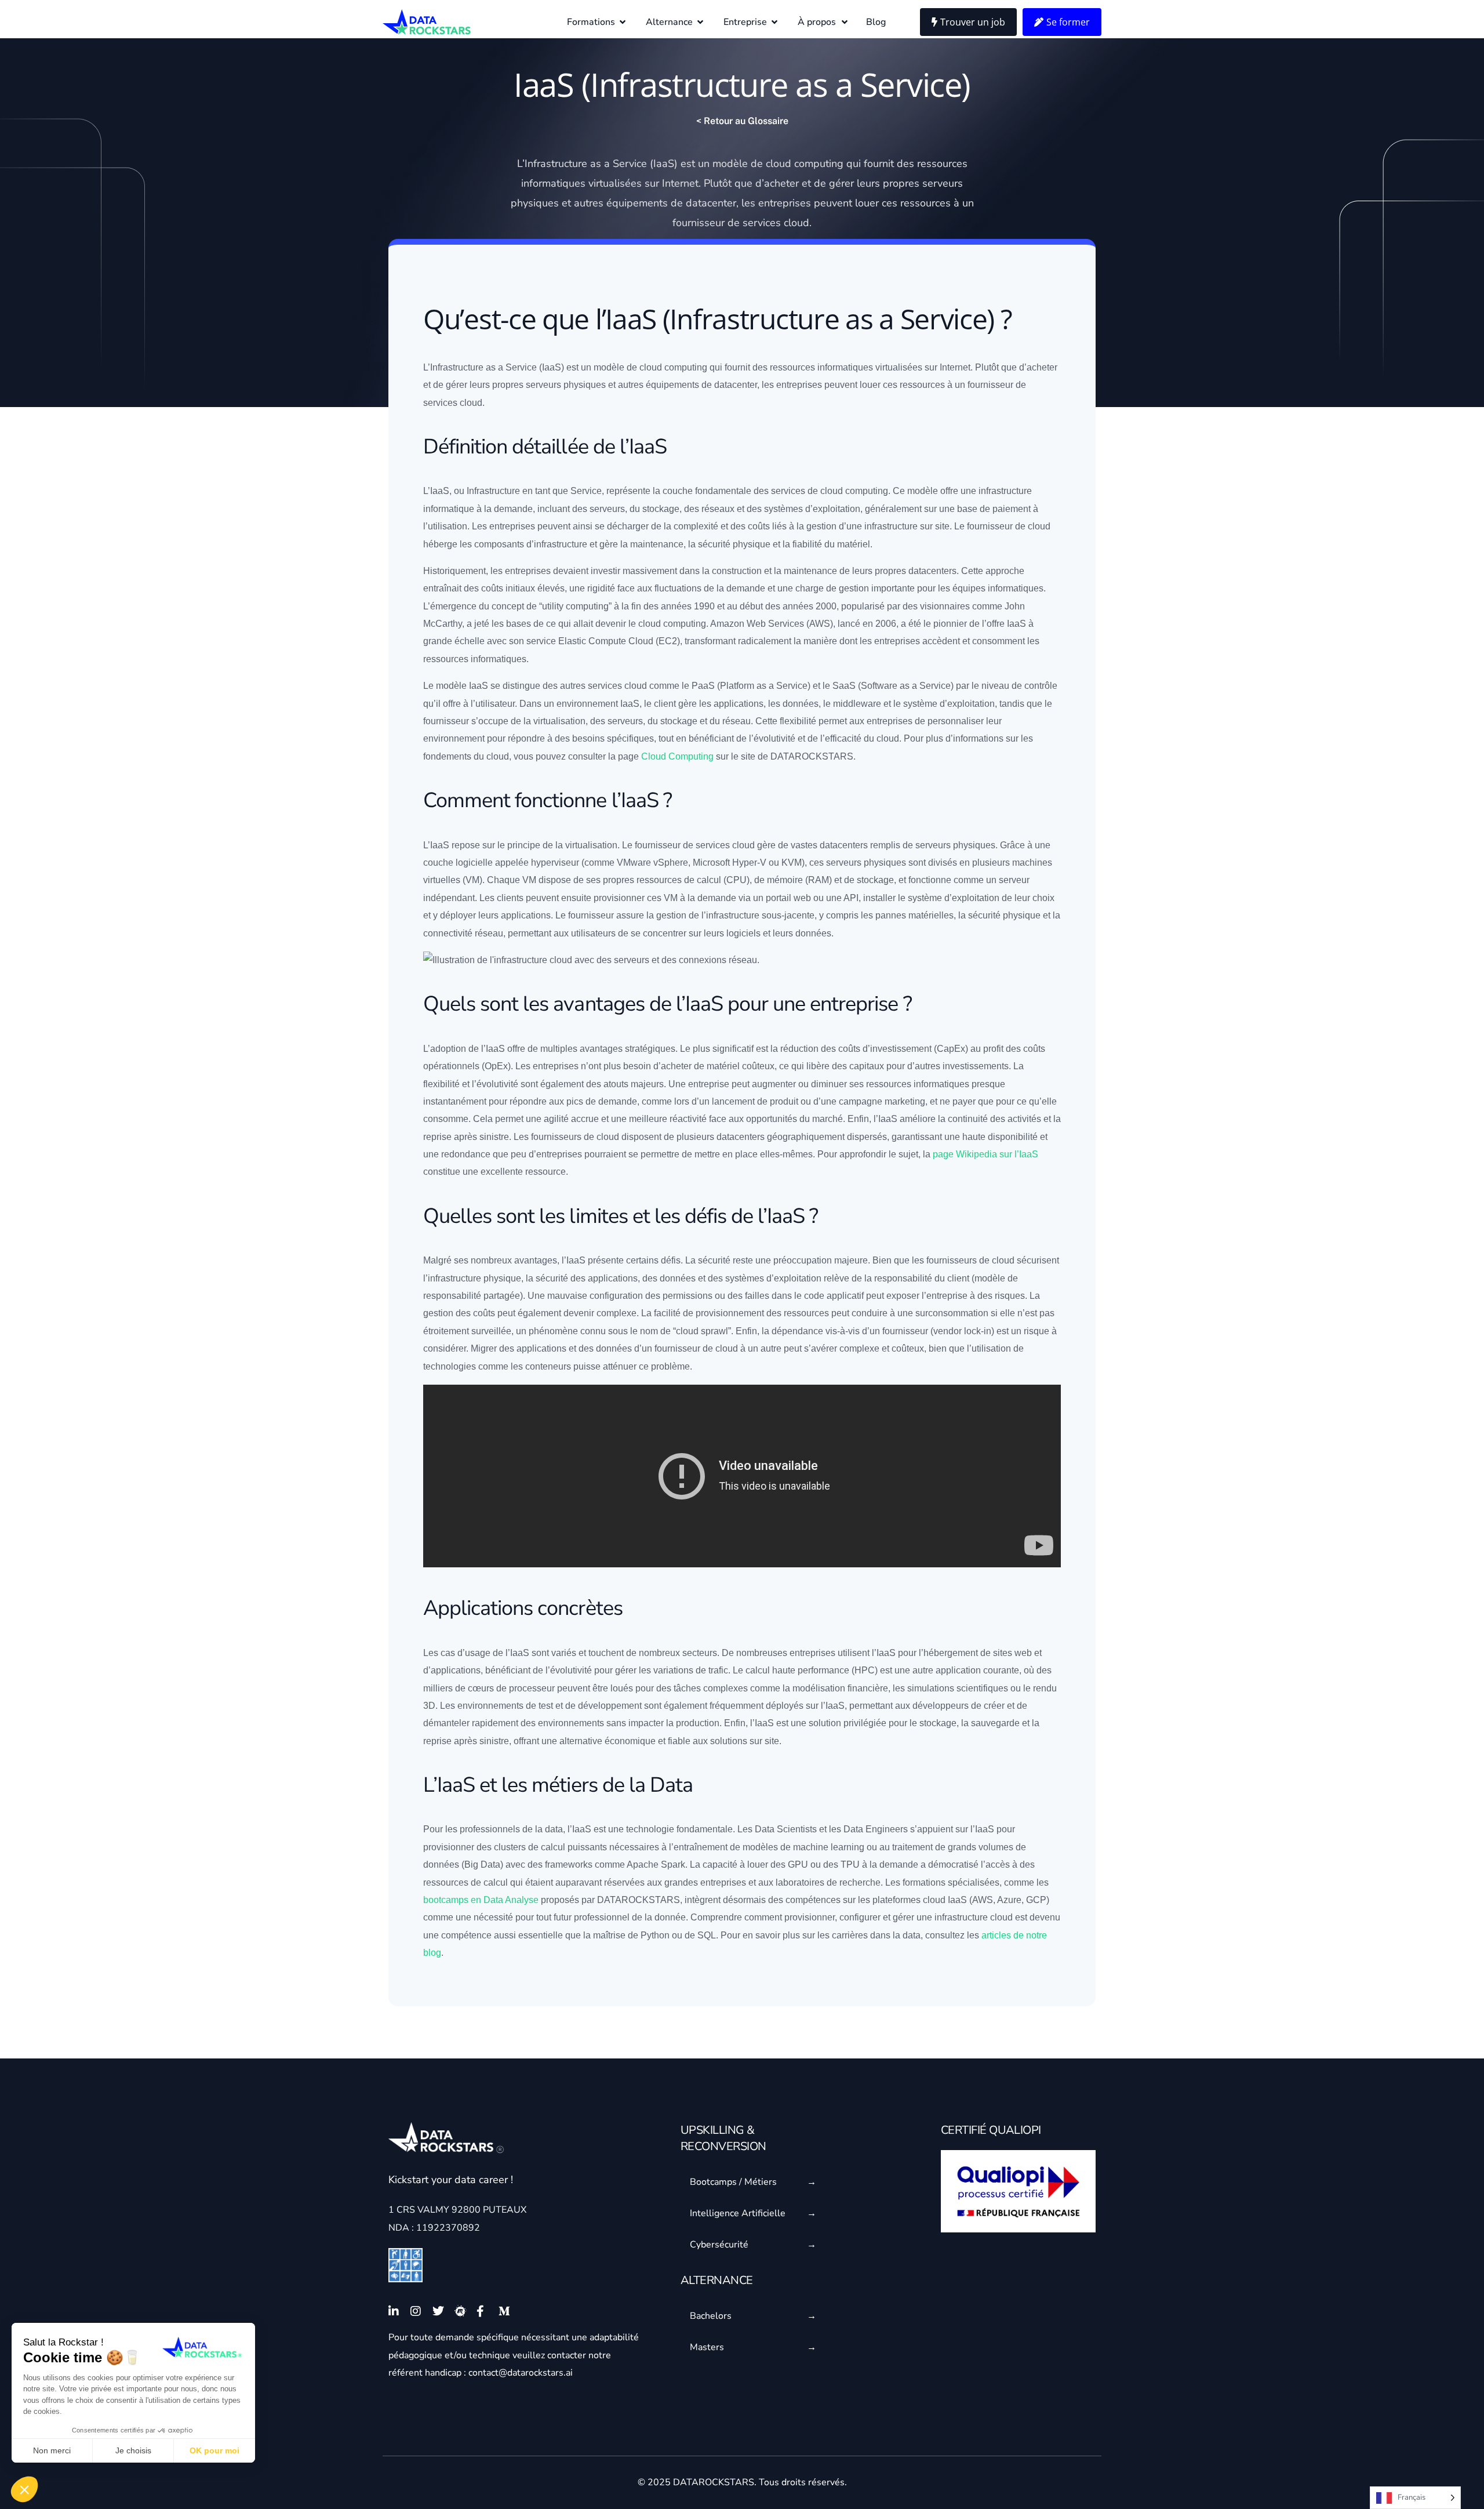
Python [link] (655, 1935)
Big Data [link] (482, 1864)
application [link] (736, 704)
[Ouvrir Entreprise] (774, 22)
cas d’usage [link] (465, 1653)
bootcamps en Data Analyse (481, 1900)
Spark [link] (673, 1864)
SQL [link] (707, 1935)
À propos (817, 22)
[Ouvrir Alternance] (700, 22)
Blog (876, 22)
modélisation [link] (819, 1688)
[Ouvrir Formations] (623, 22)
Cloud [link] (641, 641)
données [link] (801, 704)
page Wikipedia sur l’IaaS (985, 1154)
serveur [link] (940, 183)
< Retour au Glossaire (742, 121)
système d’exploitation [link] (949, 704)
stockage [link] (661, 509)
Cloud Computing (677, 756)
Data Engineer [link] (873, 1829)
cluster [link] (508, 1847)
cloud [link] (779, 164)
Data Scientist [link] (783, 1829)
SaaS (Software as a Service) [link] (893, 686)
